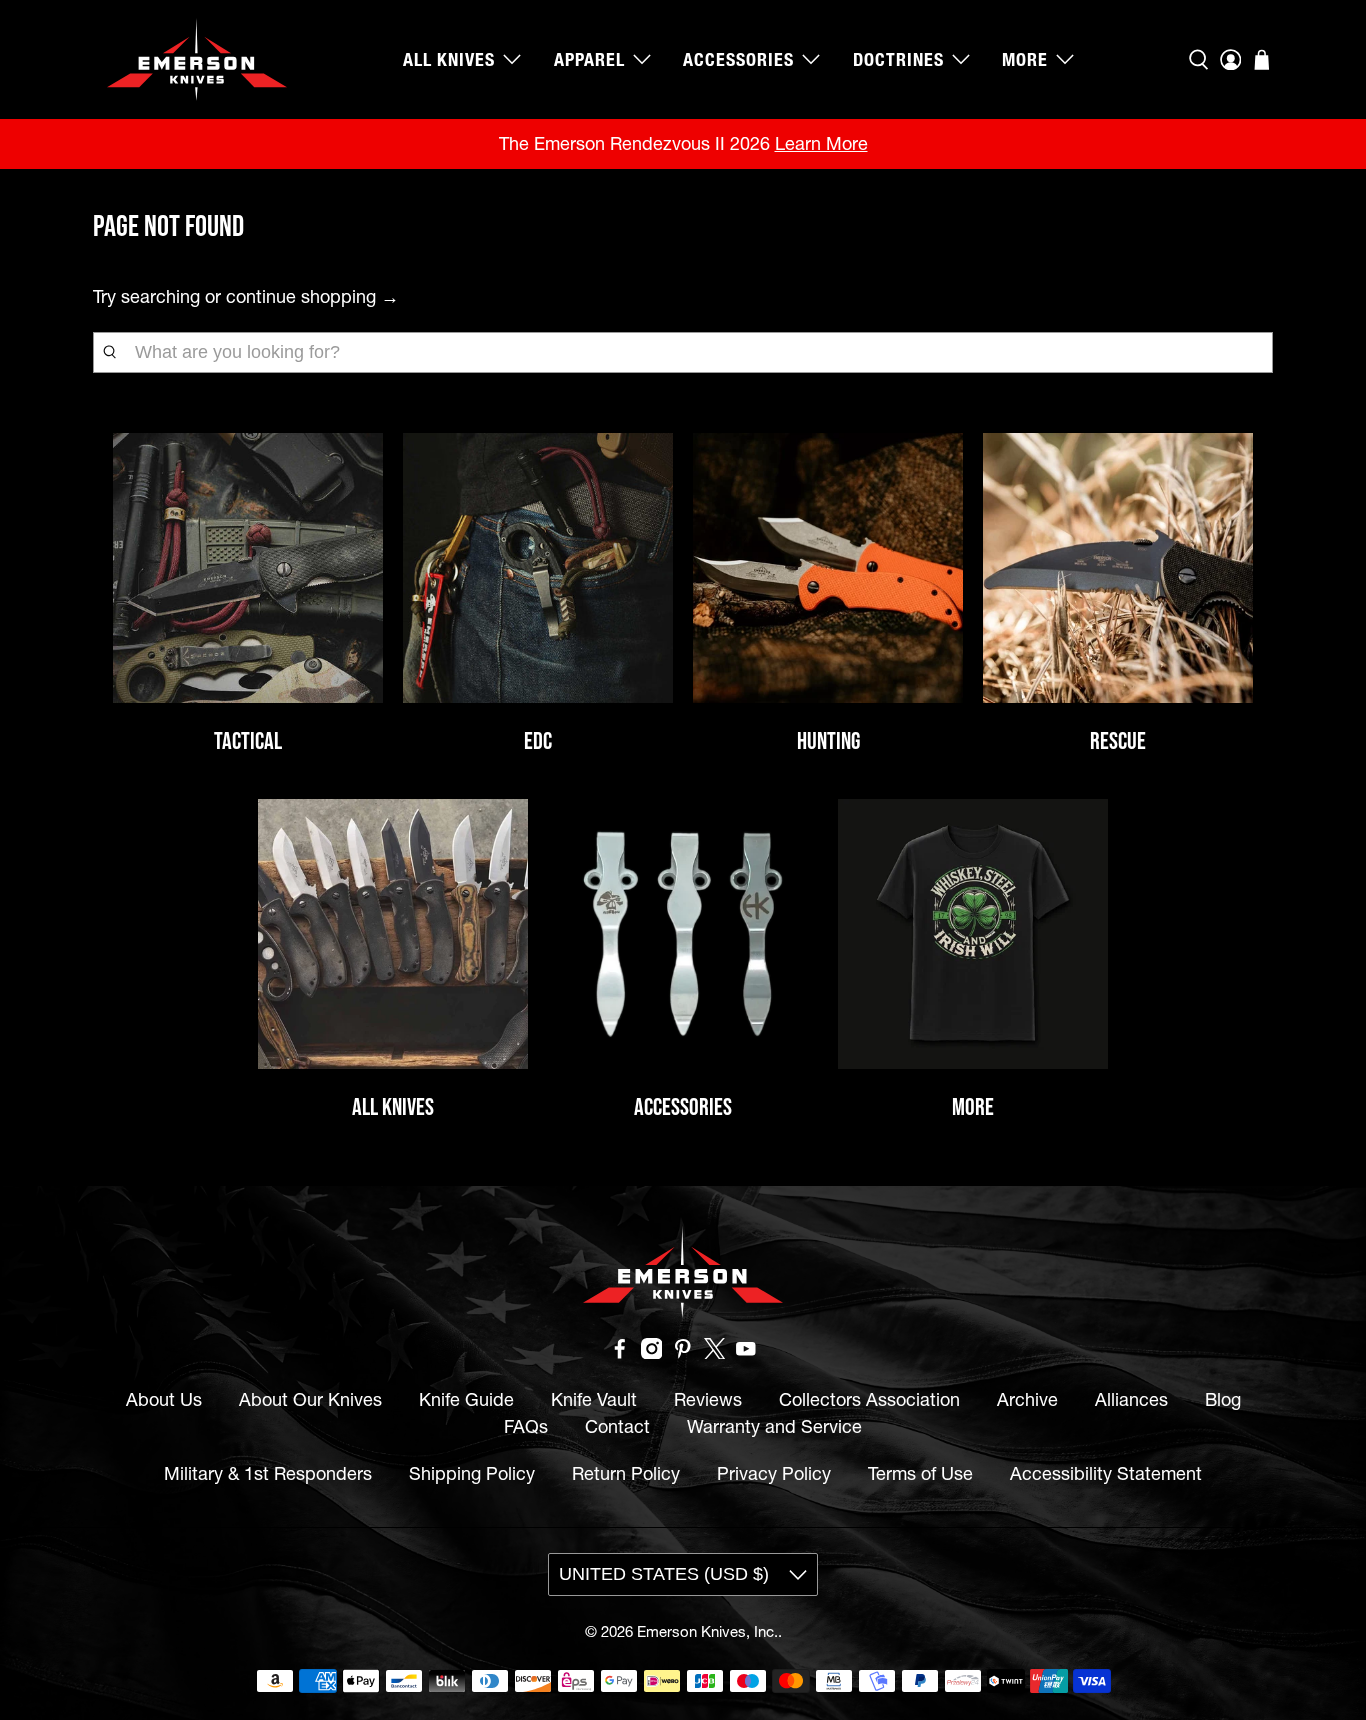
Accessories (738, 59)
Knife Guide (466, 1399)
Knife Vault (594, 1399)
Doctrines (898, 59)
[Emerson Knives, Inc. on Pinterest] (683, 1352)
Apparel (589, 59)
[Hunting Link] (828, 568)
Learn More (821, 143)
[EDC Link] (538, 568)
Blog (1223, 1399)
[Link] (683, 934)
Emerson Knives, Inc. (707, 1631)
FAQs (526, 1426)
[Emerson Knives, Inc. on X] (715, 1352)
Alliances (1131, 1399)
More (1025, 59)
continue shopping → (312, 296)
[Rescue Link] (1118, 568)
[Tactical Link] (248, 568)
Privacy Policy (774, 1473)
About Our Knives (310, 1399)
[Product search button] (110, 352)
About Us (164, 1399)
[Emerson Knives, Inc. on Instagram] (652, 1352)
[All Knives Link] (393, 934)
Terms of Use (920, 1473)
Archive (1027, 1399)
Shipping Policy (472, 1473)
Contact (617, 1426)
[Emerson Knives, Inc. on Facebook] (620, 1352)
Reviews (708, 1399)
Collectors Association (869, 1399)
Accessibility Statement (1106, 1473)
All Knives (449, 59)
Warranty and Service (774, 1426)
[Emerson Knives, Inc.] (197, 59)
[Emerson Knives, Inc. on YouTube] (746, 1352)
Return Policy (626, 1473)
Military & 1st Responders (268, 1473)
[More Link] (973, 934)
